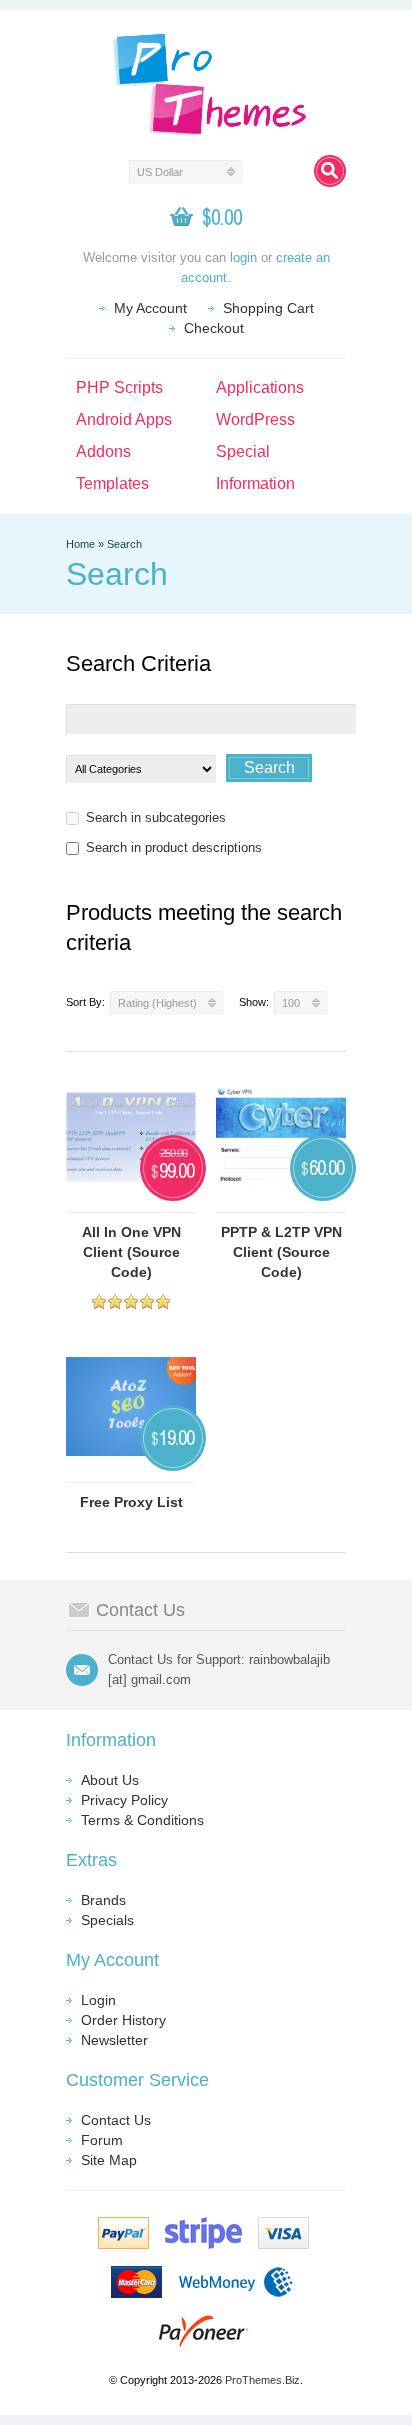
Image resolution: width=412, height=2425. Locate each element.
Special (243, 451)
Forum (102, 2140)
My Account (150, 308)
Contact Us (116, 2120)
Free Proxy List (131, 1502)
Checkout (214, 328)
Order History (123, 2020)
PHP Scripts (119, 387)
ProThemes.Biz (262, 2380)
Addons (103, 451)
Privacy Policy (124, 1800)
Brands (103, 1900)
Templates (112, 483)
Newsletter (114, 2040)
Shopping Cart (268, 308)
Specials (107, 1920)
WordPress (255, 419)
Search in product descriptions (174, 847)
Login (98, 2000)
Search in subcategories (156, 817)
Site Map (109, 2160)
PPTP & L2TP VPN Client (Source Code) (281, 1252)
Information (255, 483)
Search (124, 544)
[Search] (330, 171)
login (243, 257)
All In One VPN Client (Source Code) (131, 1252)
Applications (260, 387)
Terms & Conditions (142, 1820)
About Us (110, 1780)
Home (80, 544)
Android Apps (124, 419)
